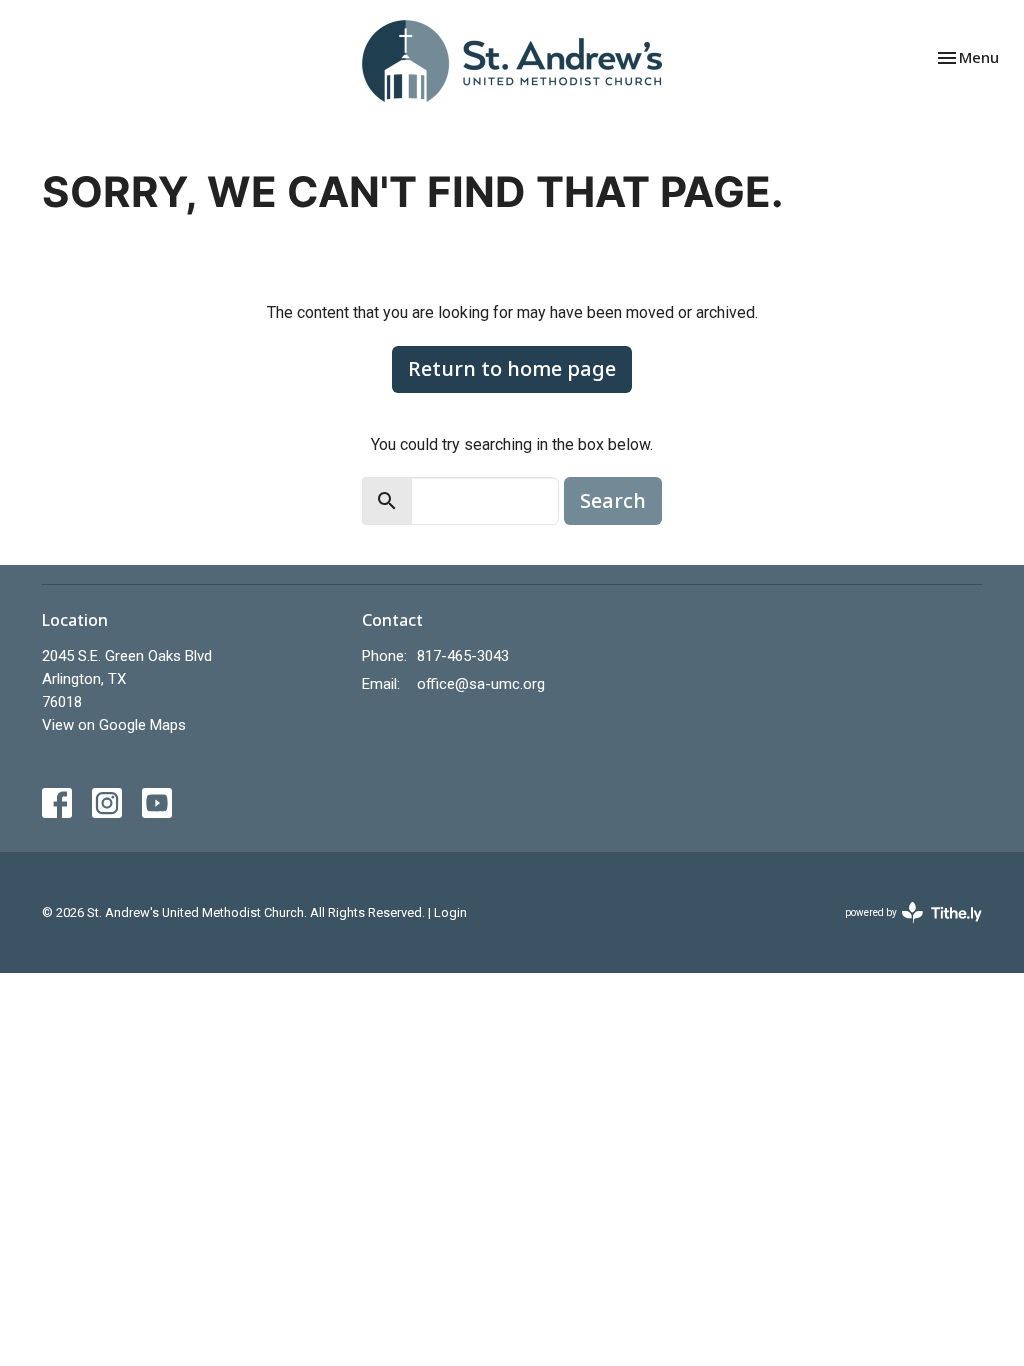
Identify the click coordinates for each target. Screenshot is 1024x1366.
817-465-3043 (463, 656)
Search (613, 500)
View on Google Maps (114, 725)
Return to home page (512, 368)
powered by (902, 930)
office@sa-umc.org (481, 684)
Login (450, 912)
